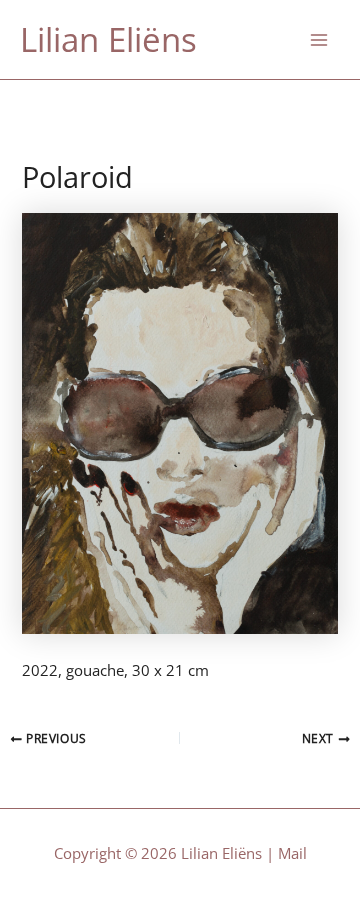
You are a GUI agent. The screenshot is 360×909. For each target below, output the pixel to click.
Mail (292, 853)
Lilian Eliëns (108, 39)
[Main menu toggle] (319, 40)
